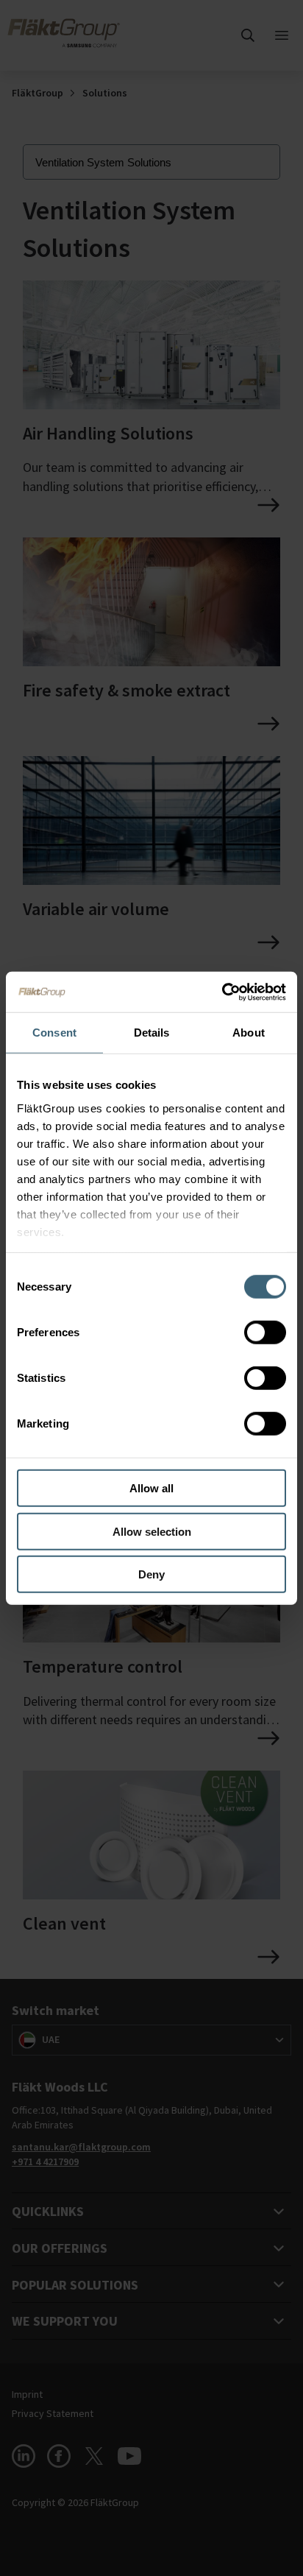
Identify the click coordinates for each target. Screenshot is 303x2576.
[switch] (265, 1333)
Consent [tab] (54, 1033)
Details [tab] (152, 1033)
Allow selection (152, 1531)
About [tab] (249, 1033)
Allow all (151, 1488)
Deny (151, 1574)
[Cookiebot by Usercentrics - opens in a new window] (222, 992)
